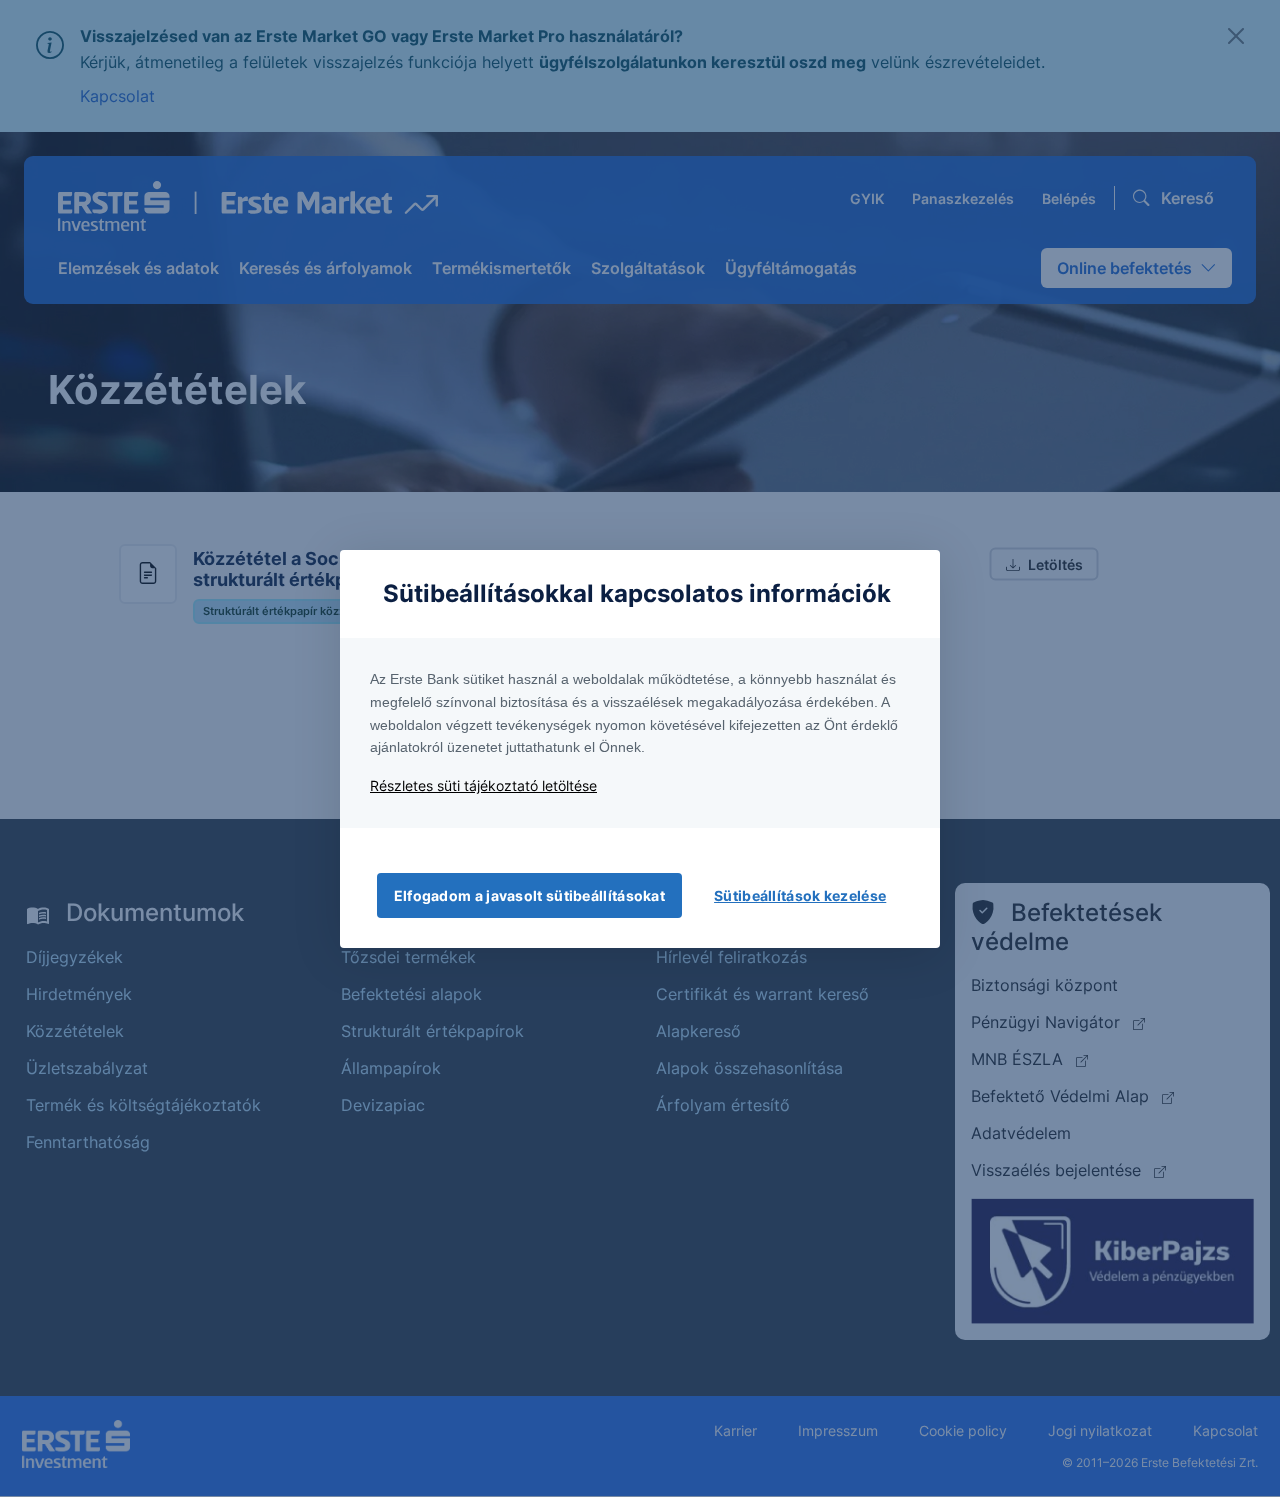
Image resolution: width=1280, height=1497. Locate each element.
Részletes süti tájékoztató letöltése (483, 785)
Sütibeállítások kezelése (800, 895)
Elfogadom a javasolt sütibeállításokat (529, 895)
